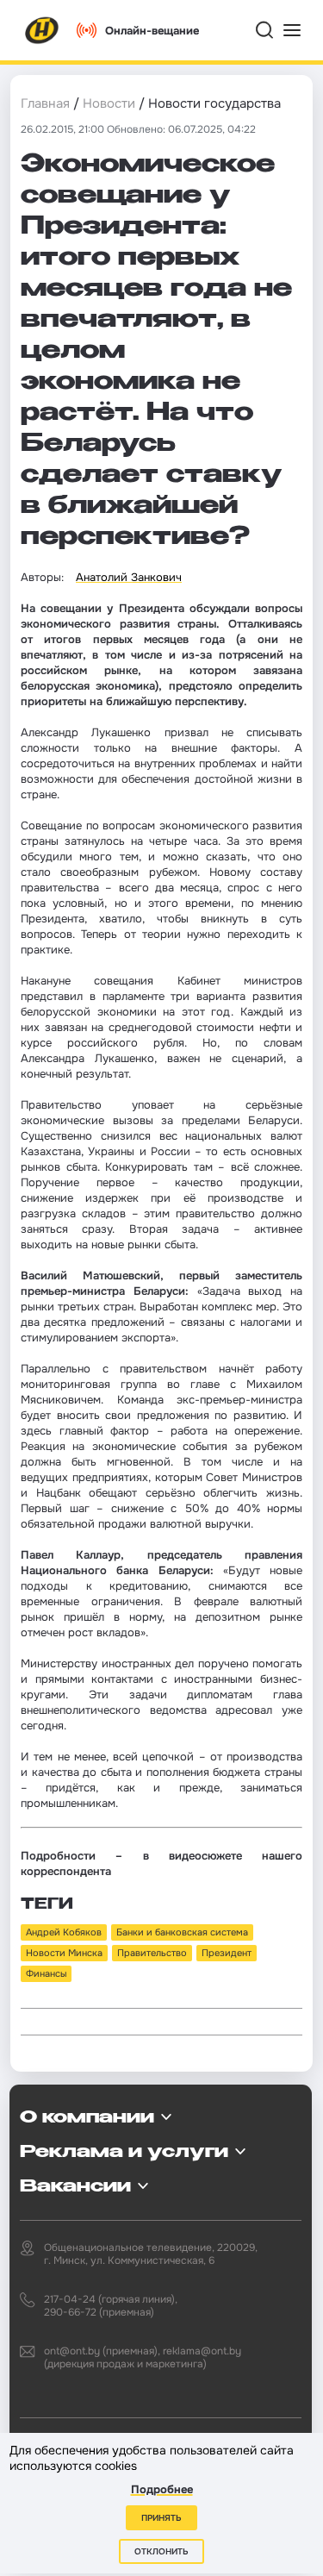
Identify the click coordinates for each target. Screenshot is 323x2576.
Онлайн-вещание (152, 31)
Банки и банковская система (182, 1932)
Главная (45, 103)
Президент (227, 1953)
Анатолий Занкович (129, 577)
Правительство (152, 1953)
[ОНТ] (42, 30)
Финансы (46, 1973)
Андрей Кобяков (64, 1932)
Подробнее (162, 2489)
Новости (109, 103)
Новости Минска (64, 1953)
